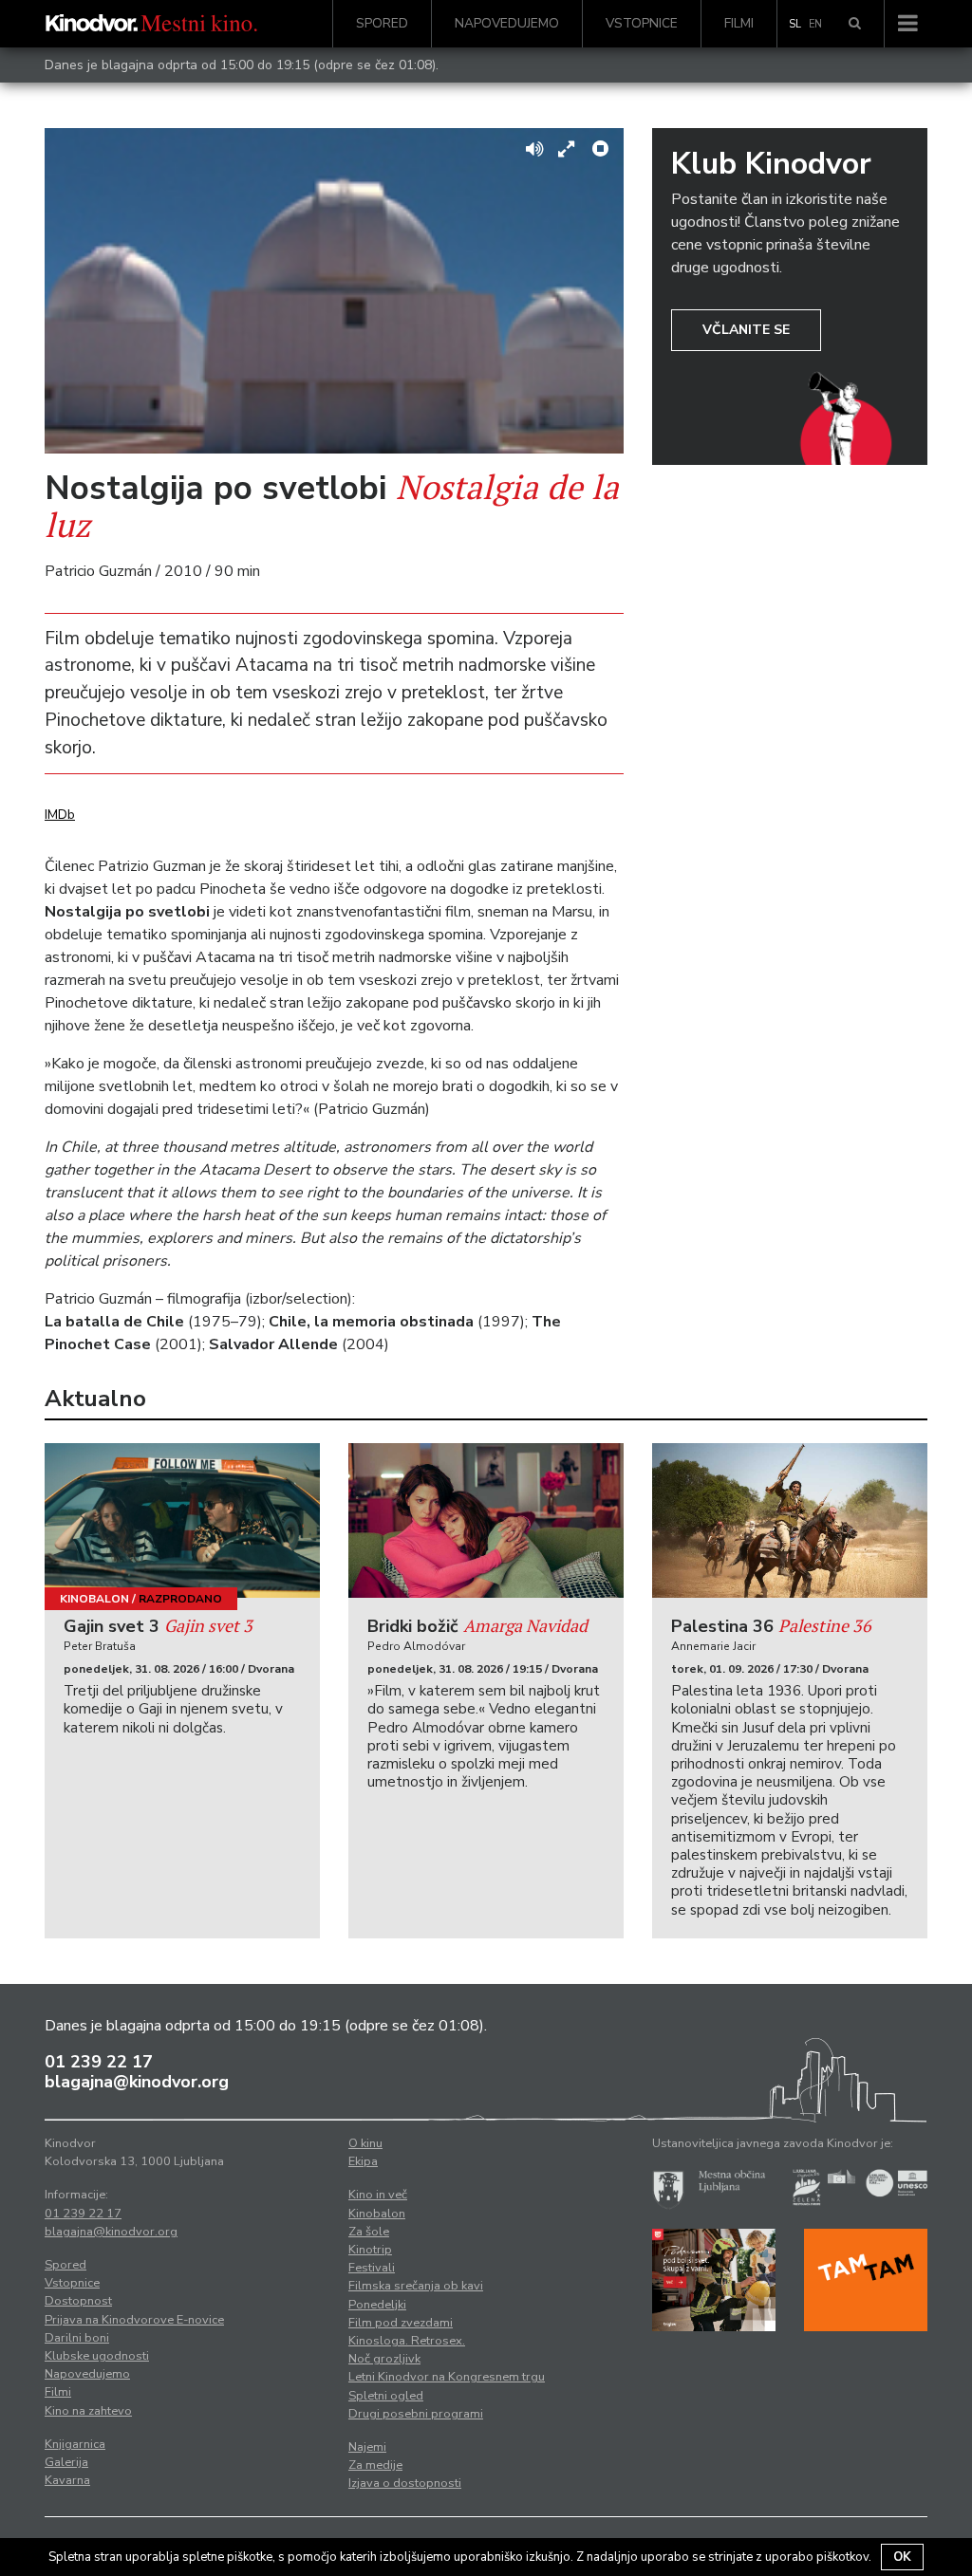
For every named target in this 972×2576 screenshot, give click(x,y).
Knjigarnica (75, 2444)
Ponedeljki (377, 2305)
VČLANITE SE (746, 330)
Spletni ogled (386, 2396)
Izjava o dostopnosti (405, 2483)
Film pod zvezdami (401, 2323)
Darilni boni (77, 2338)
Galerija (66, 2462)
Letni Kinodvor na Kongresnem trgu (447, 2377)
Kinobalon (94, 1599)
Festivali (372, 2268)
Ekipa (363, 2161)
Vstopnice (642, 23)
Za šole (369, 2232)
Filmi (739, 23)
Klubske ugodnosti (97, 2356)
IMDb (60, 815)
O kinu (365, 2143)
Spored (382, 23)
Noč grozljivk (384, 2359)
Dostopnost (78, 2301)
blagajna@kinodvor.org (137, 2082)
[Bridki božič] (486, 1520)
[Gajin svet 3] (182, 1520)
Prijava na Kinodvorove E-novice (134, 2320)
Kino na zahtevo (88, 2411)
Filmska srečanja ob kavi (416, 2286)
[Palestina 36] (790, 1520)
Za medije (375, 2465)
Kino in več (378, 2195)
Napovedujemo (507, 23)
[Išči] (855, 24)
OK (902, 2557)
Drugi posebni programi (416, 2414)
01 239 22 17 (99, 2062)
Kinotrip (370, 2250)
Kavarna (67, 2480)
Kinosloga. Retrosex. (407, 2341)
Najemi (367, 2447)
